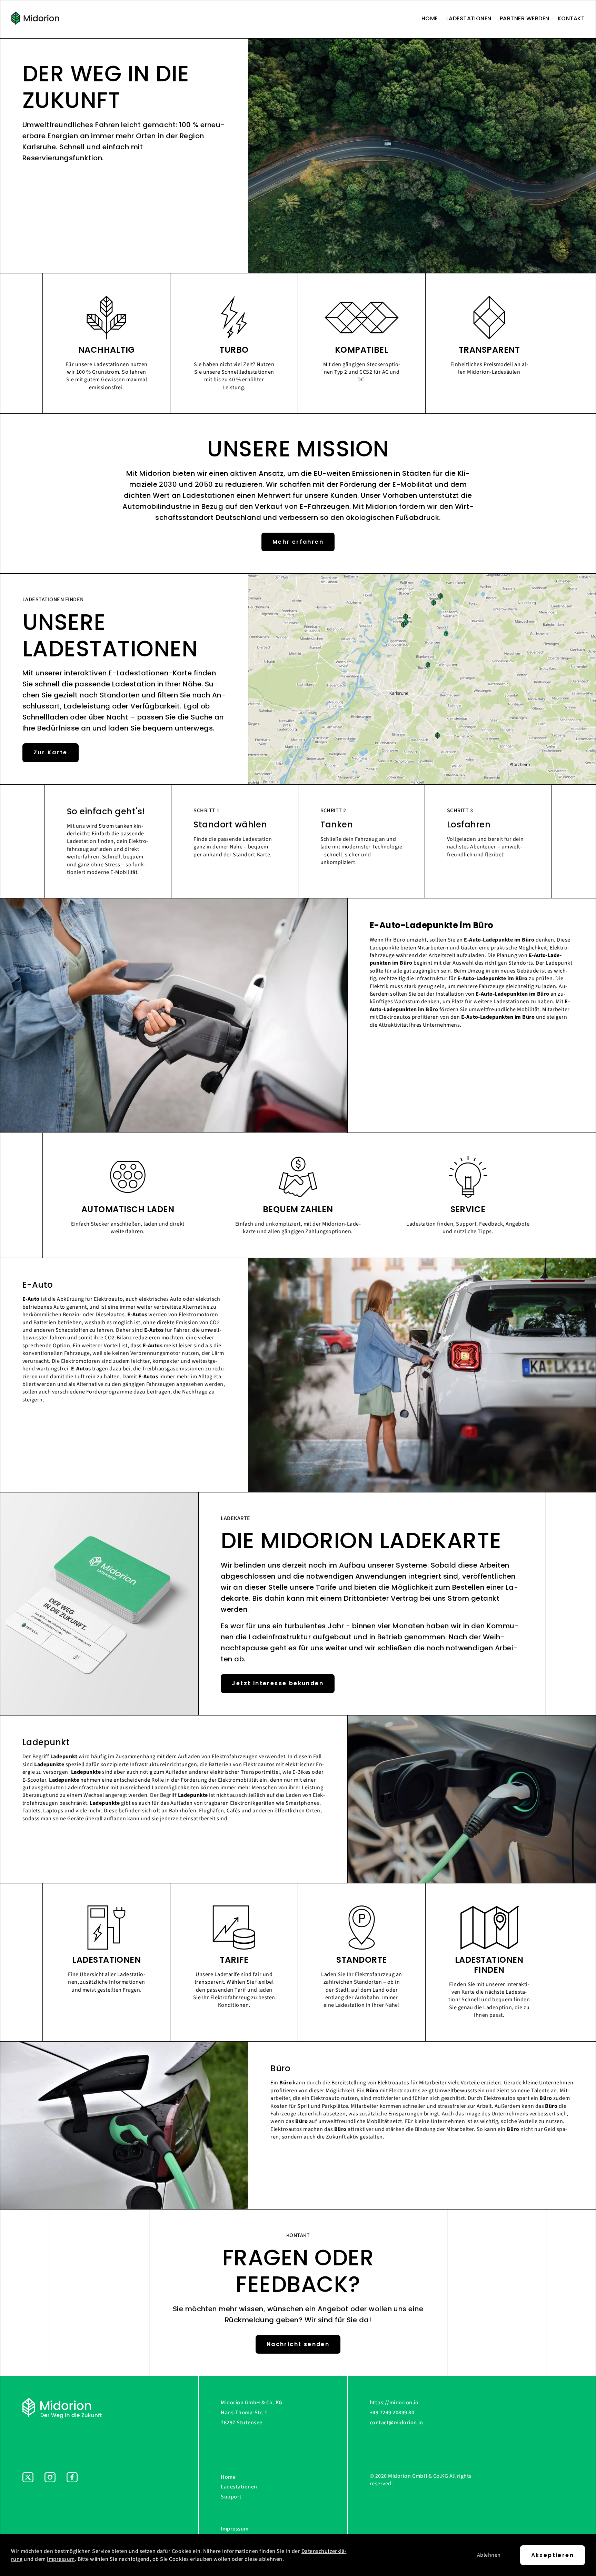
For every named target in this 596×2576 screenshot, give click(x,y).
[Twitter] (28, 2513)
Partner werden (525, 19)
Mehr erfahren (298, 542)
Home (430, 19)
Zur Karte (51, 752)
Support (231, 2497)
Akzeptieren (553, 2555)
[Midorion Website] (35, 19)
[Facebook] (72, 2513)
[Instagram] (50, 2513)
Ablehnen (489, 2555)
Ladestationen (469, 19)
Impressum (235, 2529)
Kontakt (571, 19)
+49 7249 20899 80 (392, 2413)
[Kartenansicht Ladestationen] (422, 783)
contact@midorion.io (396, 2423)
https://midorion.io (394, 2403)
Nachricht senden (298, 2344)
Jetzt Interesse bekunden (278, 1683)
